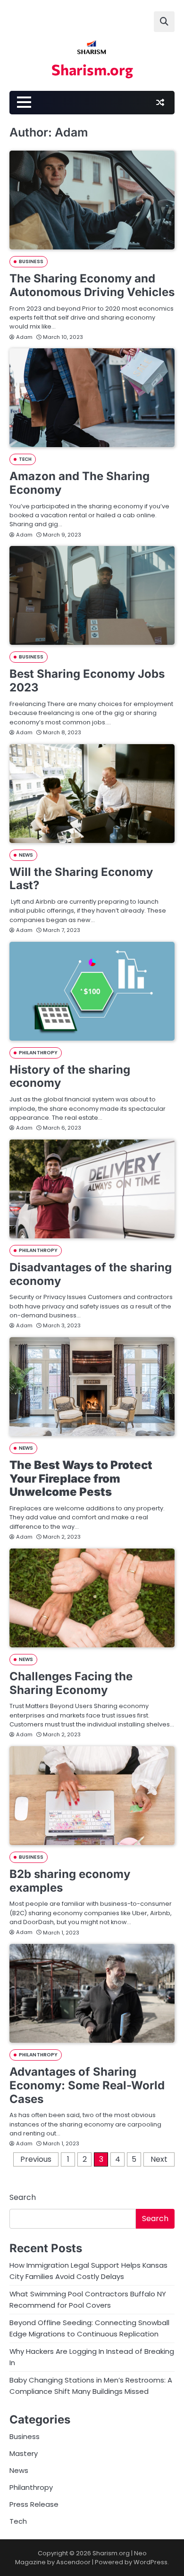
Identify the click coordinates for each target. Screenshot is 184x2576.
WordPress (151, 2562)
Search (23, 2197)
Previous (36, 2159)
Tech (25, 459)
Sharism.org (92, 69)
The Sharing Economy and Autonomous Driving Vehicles (92, 285)
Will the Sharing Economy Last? (81, 879)
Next (159, 2159)
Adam (24, 337)
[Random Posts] (160, 103)
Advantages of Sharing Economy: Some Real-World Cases (87, 2085)
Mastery (24, 2453)
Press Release (34, 2504)
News (26, 855)
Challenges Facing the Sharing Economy (71, 1683)
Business (31, 261)
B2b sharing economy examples (70, 1881)
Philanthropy (38, 1053)
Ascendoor (73, 2562)
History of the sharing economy (70, 1076)
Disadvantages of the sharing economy (91, 1274)
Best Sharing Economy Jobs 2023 (87, 681)
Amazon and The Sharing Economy (79, 483)
